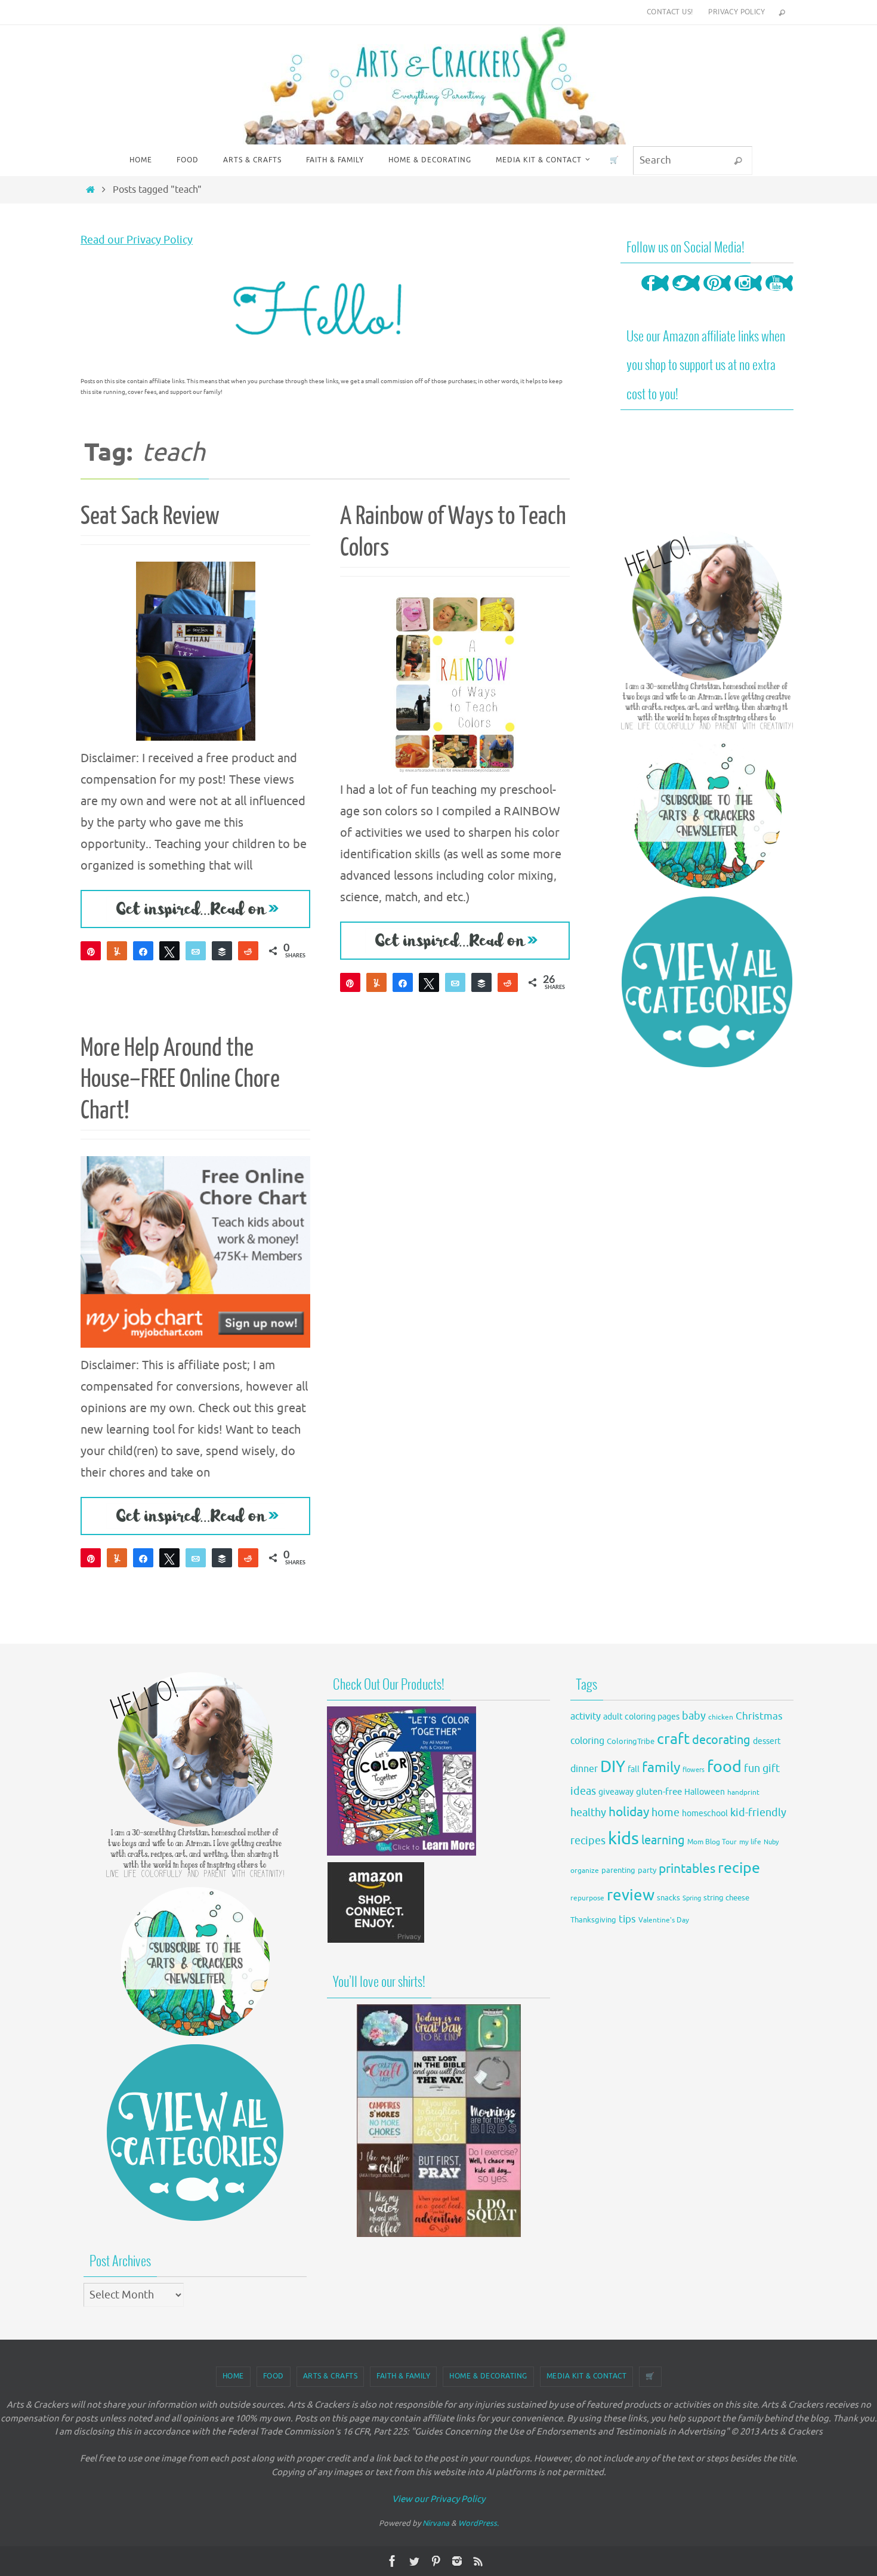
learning (663, 1840)
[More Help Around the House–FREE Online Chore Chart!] (195, 1252)
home (666, 1813)
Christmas (759, 1716)
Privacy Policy (737, 12)
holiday (629, 1812)
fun (752, 1769)
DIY (613, 1767)
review (631, 1895)
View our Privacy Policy (438, 2499)
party (647, 1871)
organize (585, 1871)
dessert (767, 1741)
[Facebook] (655, 295)
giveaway (616, 1792)
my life (750, 1842)
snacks (668, 1898)
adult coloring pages (641, 1717)
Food (274, 2376)
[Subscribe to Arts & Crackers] (707, 814)
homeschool (705, 1814)
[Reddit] (248, 951)
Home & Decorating (488, 2376)
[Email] (196, 951)
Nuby (771, 1842)
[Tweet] (169, 951)
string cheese (726, 1898)
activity (586, 1716)
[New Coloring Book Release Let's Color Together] (402, 1852)
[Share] (143, 951)
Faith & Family (403, 2376)
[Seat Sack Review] (195, 651)
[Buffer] (222, 951)
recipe (739, 1868)
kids (623, 1839)
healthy (588, 1813)
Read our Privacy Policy (137, 240)
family (661, 1767)
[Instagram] (748, 295)
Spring (692, 1898)
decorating (721, 1740)
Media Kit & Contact (587, 2376)
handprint (743, 1793)
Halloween (705, 1792)
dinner (584, 1769)
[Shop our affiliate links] (376, 1941)
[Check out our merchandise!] (438, 2121)
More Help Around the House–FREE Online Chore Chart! (180, 1080)
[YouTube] (779, 295)
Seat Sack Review (150, 516)
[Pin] (91, 951)
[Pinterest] (717, 295)
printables (687, 1869)
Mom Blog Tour (712, 1842)
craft (673, 1739)
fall (634, 1769)
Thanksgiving (593, 1920)
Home (233, 2376)
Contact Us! (670, 12)
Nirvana (436, 2523)
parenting (618, 1871)
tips (627, 1919)
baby (694, 1716)
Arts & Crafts (331, 2376)
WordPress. (478, 2523)
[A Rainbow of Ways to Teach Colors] (455, 683)
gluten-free (659, 1792)
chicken (721, 1717)
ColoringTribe (631, 1742)
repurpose (587, 1898)
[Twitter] (686, 295)
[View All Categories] (707, 982)
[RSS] (478, 2561)
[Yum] (117, 951)
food (724, 1767)
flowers (694, 1770)
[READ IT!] (195, 909)
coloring (587, 1741)
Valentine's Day (664, 1920)
